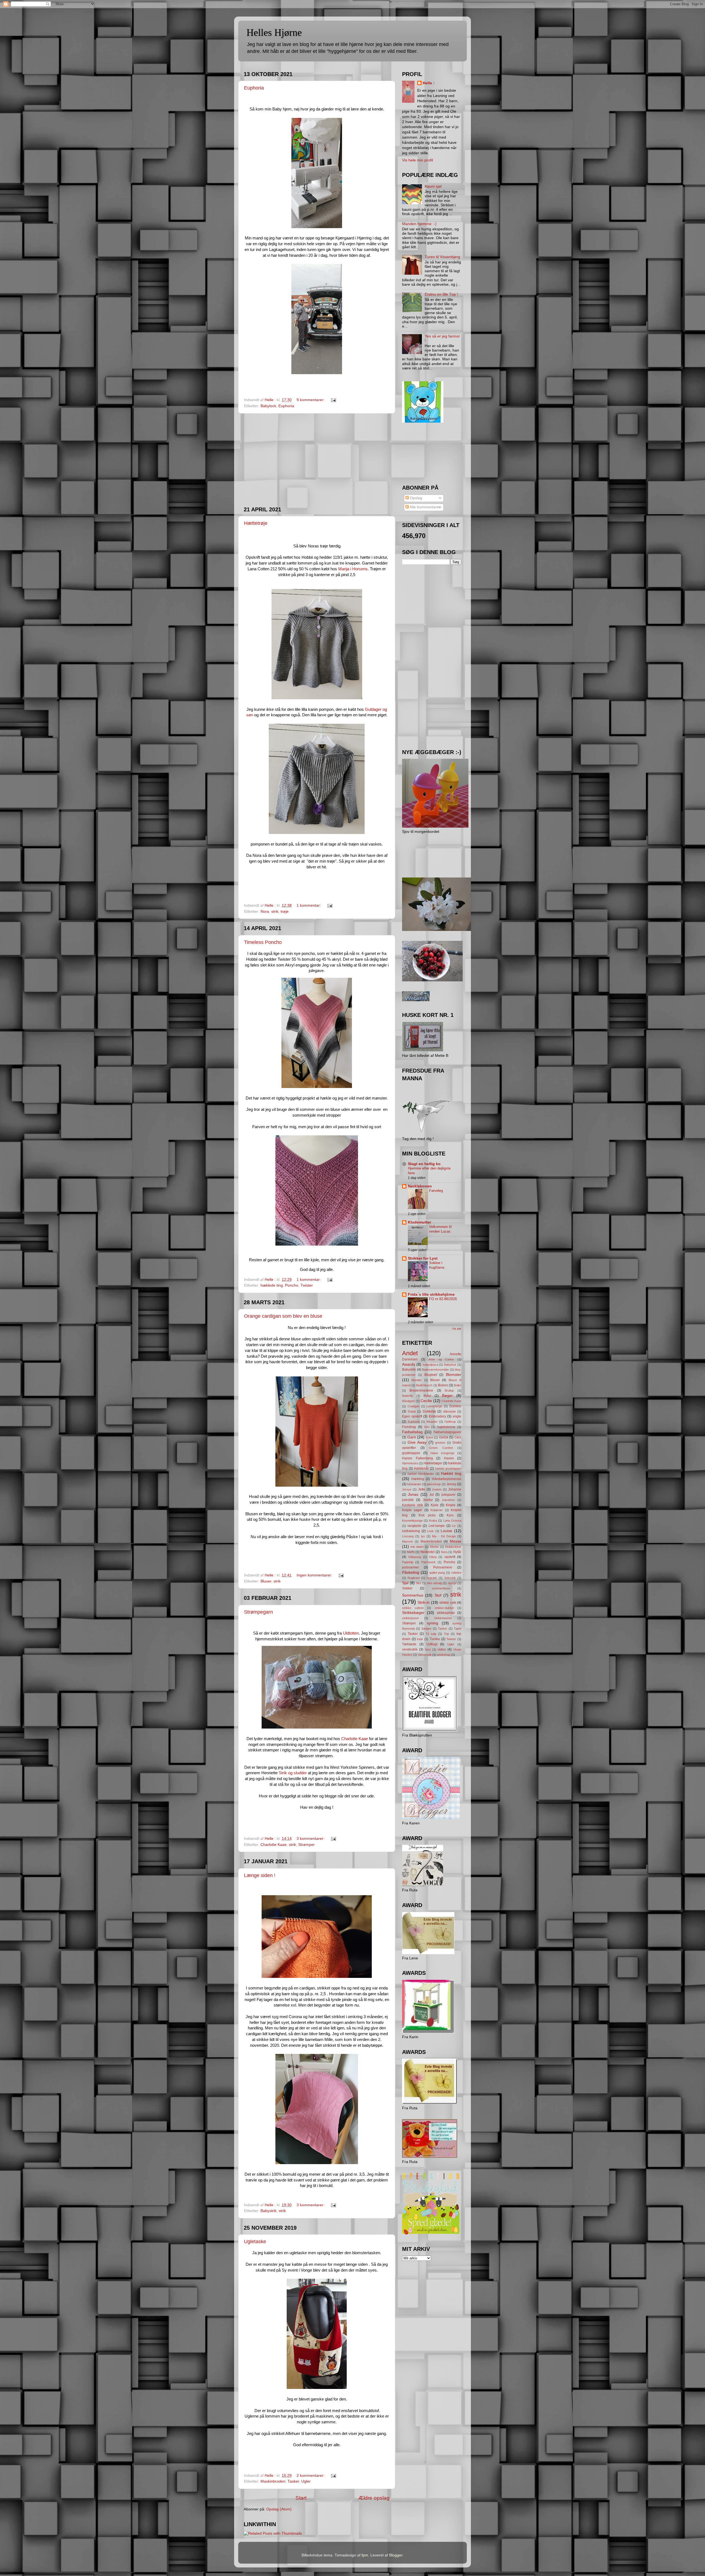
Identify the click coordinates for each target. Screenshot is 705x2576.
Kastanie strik (413, 1505)
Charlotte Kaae (355, 1739)
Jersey (451, 1484)
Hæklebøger (433, 1463)
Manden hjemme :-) (419, 224)
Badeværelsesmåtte (435, 1370)
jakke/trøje (434, 1484)
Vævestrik (425, 1655)
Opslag (415, 498)
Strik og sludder (293, 1773)
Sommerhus (413, 1595)
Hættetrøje (256, 523)
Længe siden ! (260, 1875)
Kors (450, 1515)
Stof (438, 1595)
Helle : (429, 83)
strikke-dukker (444, 1608)
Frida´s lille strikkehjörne (431, 1294)
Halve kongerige (442, 1453)
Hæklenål (421, 1468)
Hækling (418, 1479)
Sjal (405, 1583)
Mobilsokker (453, 1547)
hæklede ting (272, 1285)
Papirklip (408, 1562)
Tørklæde (409, 1644)
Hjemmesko (410, 1463)
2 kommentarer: (311, 2476)
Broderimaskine (421, 1390)
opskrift (450, 1557)
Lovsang (408, 1536)
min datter (417, 1547)
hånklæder (414, 1484)
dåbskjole (449, 1411)
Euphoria (254, 88)
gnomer (440, 1443)
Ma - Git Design (444, 1536)
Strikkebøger (413, 1613)
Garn (412, 1437)
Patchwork (429, 1562)
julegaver (448, 1495)
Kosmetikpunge (412, 1521)
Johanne (455, 1489)
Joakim (437, 1489)
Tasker (293, 2481)
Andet (410, 1353)
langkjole (414, 1526)
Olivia (433, 1557)
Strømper (307, 1845)
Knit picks (427, 1515)
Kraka (433, 1521)
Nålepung (415, 1557)
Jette (422, 1489)
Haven (449, 1458)
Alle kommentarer (425, 507)
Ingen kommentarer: (315, 1575)
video (442, 1649)
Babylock (268, 406)
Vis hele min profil (417, 160)
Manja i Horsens (353, 569)
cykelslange (434, 1406)
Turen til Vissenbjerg (442, 257)
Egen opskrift (412, 1416)
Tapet (458, 1629)
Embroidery (437, 1416)
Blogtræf (431, 1375)
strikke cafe (448, 1603)
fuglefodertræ (446, 1427)
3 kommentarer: (311, 1839)
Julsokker (448, 1500)
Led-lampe (437, 1526)
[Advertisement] (317, 460)
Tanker (443, 1629)
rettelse (456, 1573)
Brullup (449, 1390)
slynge (452, 1583)
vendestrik (410, 1649)
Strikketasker (443, 1618)
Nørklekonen (420, 1186)
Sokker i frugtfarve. (437, 1265)
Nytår (457, 1552)
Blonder (417, 1380)
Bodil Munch (424, 1385)
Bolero (443, 1385)
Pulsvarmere (443, 1567)
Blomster (454, 1375)
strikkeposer (410, 1618)
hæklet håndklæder (421, 1474)
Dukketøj (429, 1411)
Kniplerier (437, 1510)
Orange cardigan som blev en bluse (283, 1316)
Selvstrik (450, 1578)
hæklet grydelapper (448, 1468)
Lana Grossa (452, 1521)
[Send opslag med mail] (333, 400)
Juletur (428, 1500)
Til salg (431, 1634)
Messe (455, 1541)
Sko (418, 1583)
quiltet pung (437, 1573)
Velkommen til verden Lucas (440, 1229)
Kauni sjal (433, 186)
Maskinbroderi (273, 2481)
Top (446, 1634)
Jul (432, 1495)
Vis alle (457, 1329)
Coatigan (413, 1406)
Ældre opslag (374, 2498)
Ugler (306, 2481)
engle (457, 1416)
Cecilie (426, 1401)
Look (430, 1531)
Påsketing (411, 1572)
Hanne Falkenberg (417, 1458)
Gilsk (458, 1437)
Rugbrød (413, 1578)
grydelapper (411, 1453)
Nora (265, 912)
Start (301, 2498)
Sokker (407, 1588)
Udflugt (432, 1644)
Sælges (426, 1629)
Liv (454, 1526)
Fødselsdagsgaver (447, 1432)
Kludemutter (419, 1222)
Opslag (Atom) (279, 2509)
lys (423, 1536)
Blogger (396, 2555)
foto (427, 1427)
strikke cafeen (413, 1608)
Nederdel (428, 1552)
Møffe (411, 1552)
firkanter (432, 1422)
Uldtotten (351, 1633)
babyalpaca (430, 1365)
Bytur (427, 1396)
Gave (429, 1437)
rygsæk (432, 1578)
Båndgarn (409, 1401)
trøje (285, 912)
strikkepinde (446, 1613)
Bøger (447, 1396)
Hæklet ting (451, 1474)
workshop (444, 1655)
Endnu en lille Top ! (441, 294)
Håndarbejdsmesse (447, 1479)
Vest (428, 1649)
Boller (458, 1385)
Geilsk (444, 1437)
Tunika (435, 1639)
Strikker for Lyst (423, 1258)
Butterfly (408, 1396)
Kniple (451, 1505)
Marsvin (407, 1541)
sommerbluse (441, 1588)
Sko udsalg (434, 1583)
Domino (455, 1406)
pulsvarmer (410, 1567)
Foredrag (409, 1427)
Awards (409, 1364)
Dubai (412, 1411)
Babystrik (269, 2211)
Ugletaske (255, 2242)
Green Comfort (441, 1448)
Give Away (417, 1442)
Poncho (292, 1285)
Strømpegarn (258, 1612)
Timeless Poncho (263, 942)
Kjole (435, 1505)
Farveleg (436, 1191)
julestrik (408, 1500)
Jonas (413, 1494)
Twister (307, 1285)
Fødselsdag (412, 1432)
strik (275, 912)
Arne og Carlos (441, 1359)
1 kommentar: (309, 905)
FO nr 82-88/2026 (443, 1299)
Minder (434, 1547)
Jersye (407, 1489)
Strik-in (424, 1602)
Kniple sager (412, 1510)
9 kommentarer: (311, 400)
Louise (446, 1531)
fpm (365, 2555)
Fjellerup (450, 1422)
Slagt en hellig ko (424, 1164)
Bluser (266, 1581)
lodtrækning (411, 1531)
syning (433, 1623)
